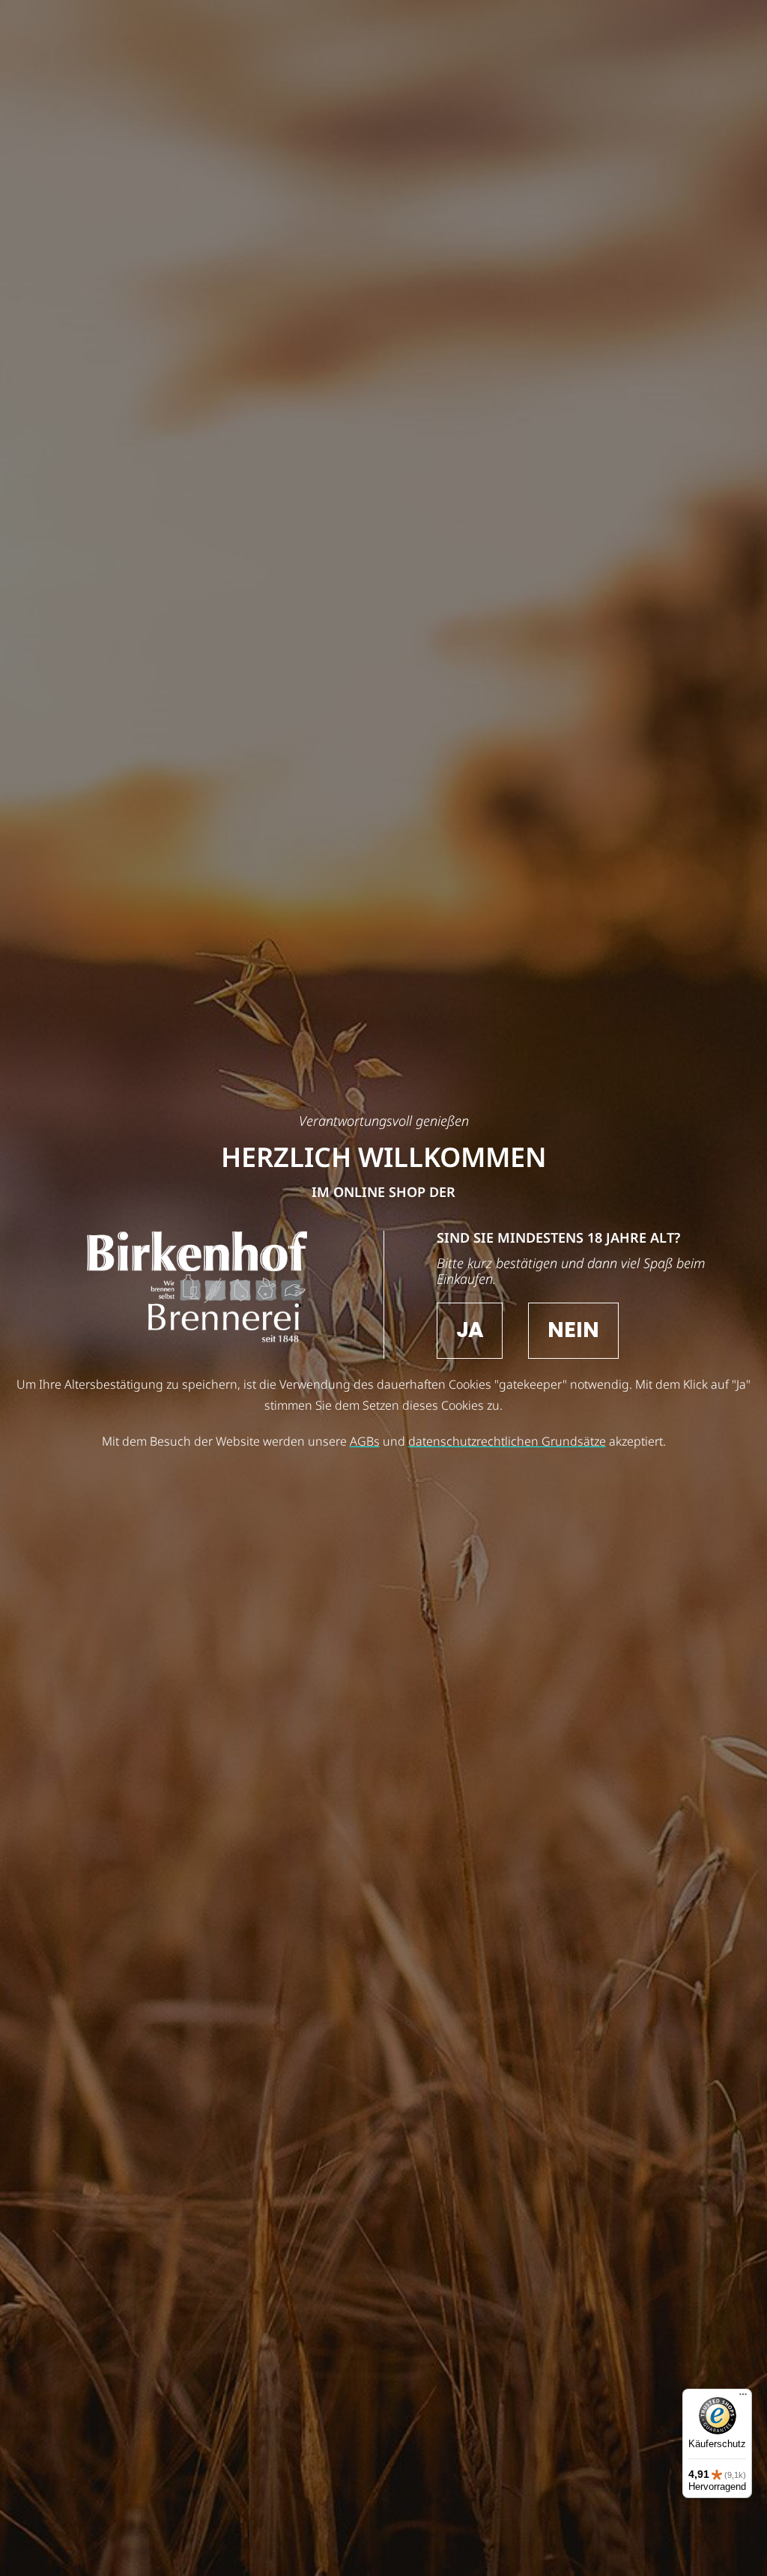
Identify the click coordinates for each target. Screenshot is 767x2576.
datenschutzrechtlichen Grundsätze (507, 1441)
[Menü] (743, 2398)
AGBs (365, 1441)
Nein (573, 1330)
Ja (470, 1330)
